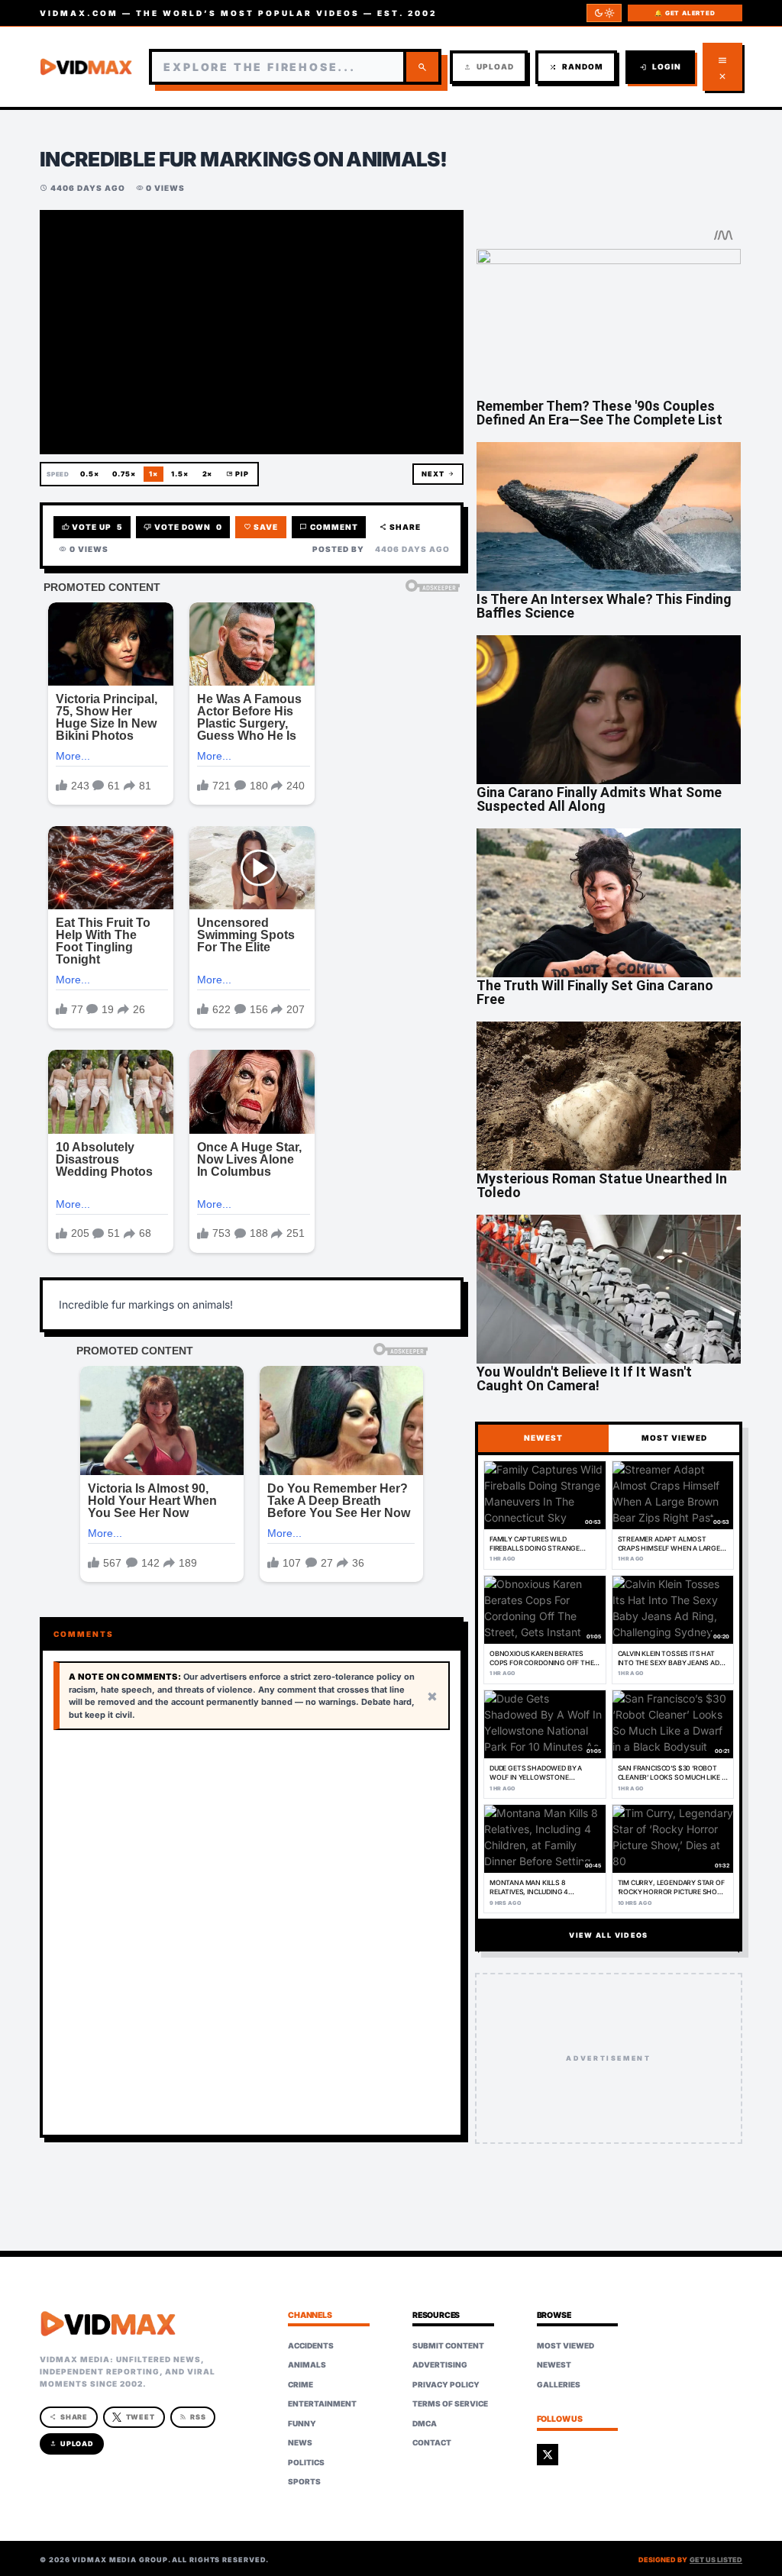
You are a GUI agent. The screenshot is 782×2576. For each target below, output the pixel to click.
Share (401, 527)
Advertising (440, 2365)
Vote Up (92, 527)
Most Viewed (565, 2345)
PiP (238, 474)
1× (153, 474)
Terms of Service (450, 2403)
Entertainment (322, 2403)
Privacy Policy (446, 2384)
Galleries (559, 2384)
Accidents (311, 2345)
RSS (193, 2417)
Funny (302, 2423)
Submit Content (448, 2345)
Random (576, 67)
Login (660, 67)
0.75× (124, 474)
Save (261, 527)
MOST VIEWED (674, 1438)
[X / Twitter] (548, 2455)
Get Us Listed (716, 2560)
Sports (304, 2481)
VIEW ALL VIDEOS (608, 1935)
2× (208, 474)
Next (438, 474)
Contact (432, 2442)
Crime (301, 2384)
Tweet (141, 2417)
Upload (489, 67)
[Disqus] (252, 1933)
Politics (306, 2462)
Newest (554, 2365)
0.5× (90, 474)
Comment (329, 527)
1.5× (180, 474)
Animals (307, 2365)
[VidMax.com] (86, 67)
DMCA (425, 2423)
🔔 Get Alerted (685, 13)
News (300, 2442)
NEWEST (543, 1438)
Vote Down (183, 527)
